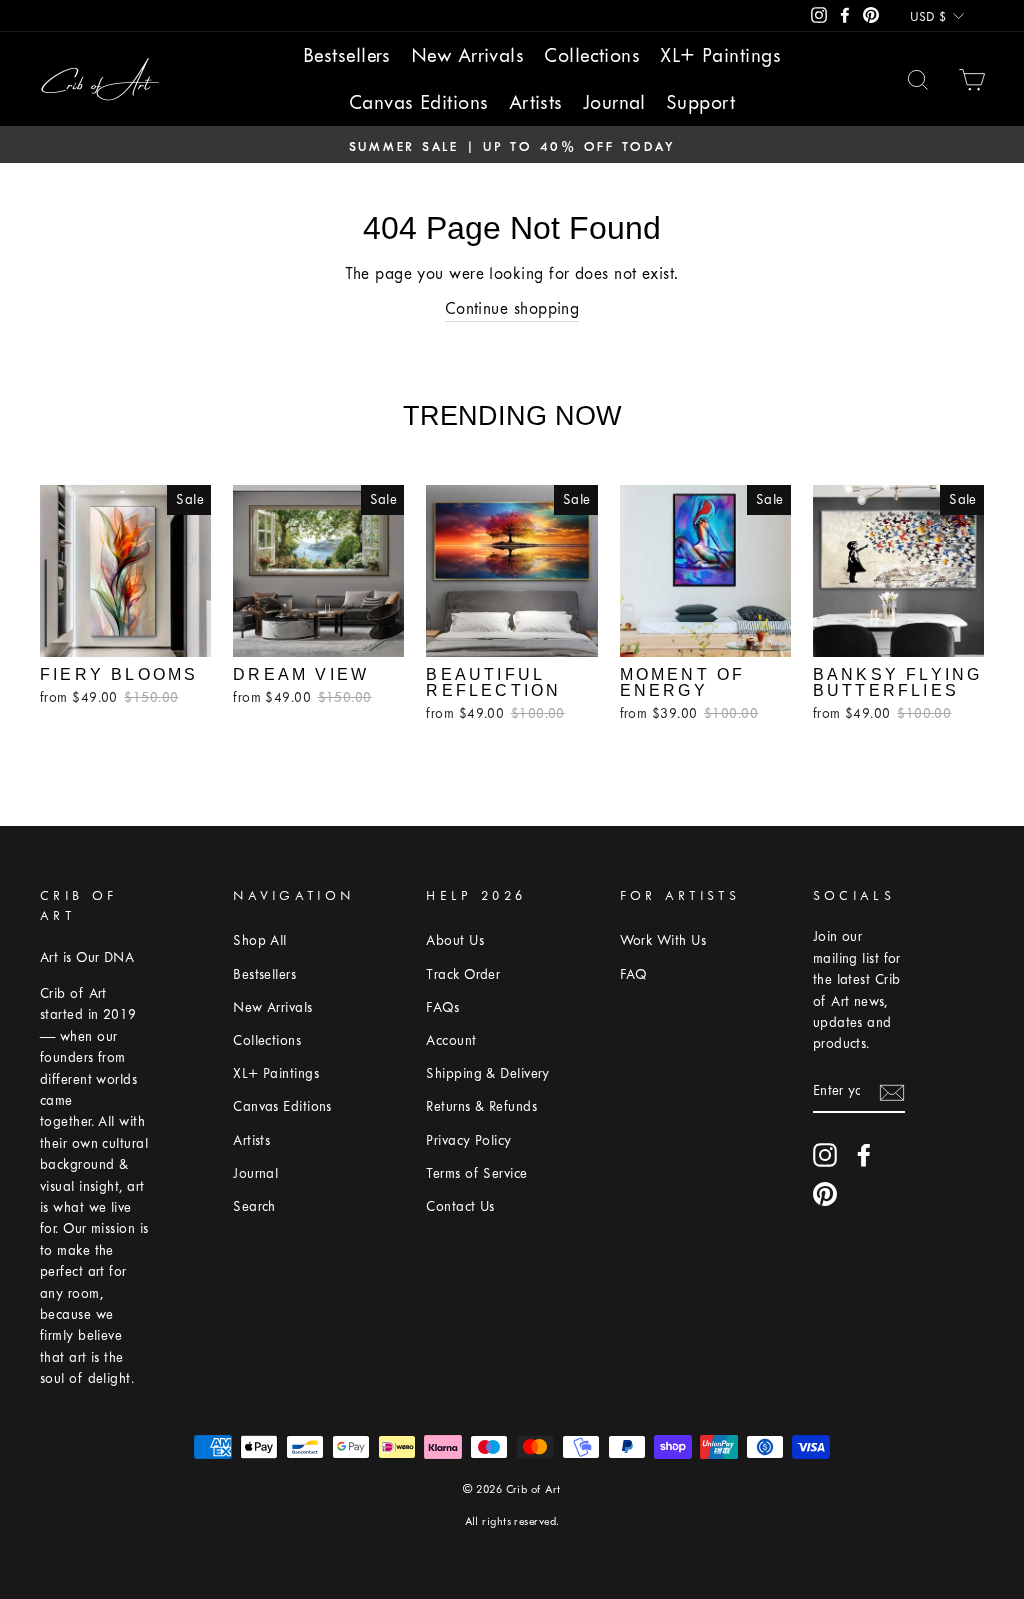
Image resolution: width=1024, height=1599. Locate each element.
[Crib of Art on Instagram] (825, 1155)
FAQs (442, 1007)
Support (700, 102)
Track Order (463, 974)
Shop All (260, 940)
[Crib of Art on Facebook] (864, 1155)
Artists (536, 102)
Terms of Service (476, 1173)
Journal (614, 102)
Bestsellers (347, 55)
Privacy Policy (468, 1140)
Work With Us (663, 940)
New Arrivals (467, 55)
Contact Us (460, 1206)
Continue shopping (512, 308)
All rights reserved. (512, 1521)
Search (254, 1206)
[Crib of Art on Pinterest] (825, 1194)
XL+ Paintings (720, 55)
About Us (455, 940)
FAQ (633, 974)
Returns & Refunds (481, 1106)
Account (451, 1040)
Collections (592, 55)
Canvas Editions (419, 102)
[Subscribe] (892, 1091)
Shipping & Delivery (488, 1073)
